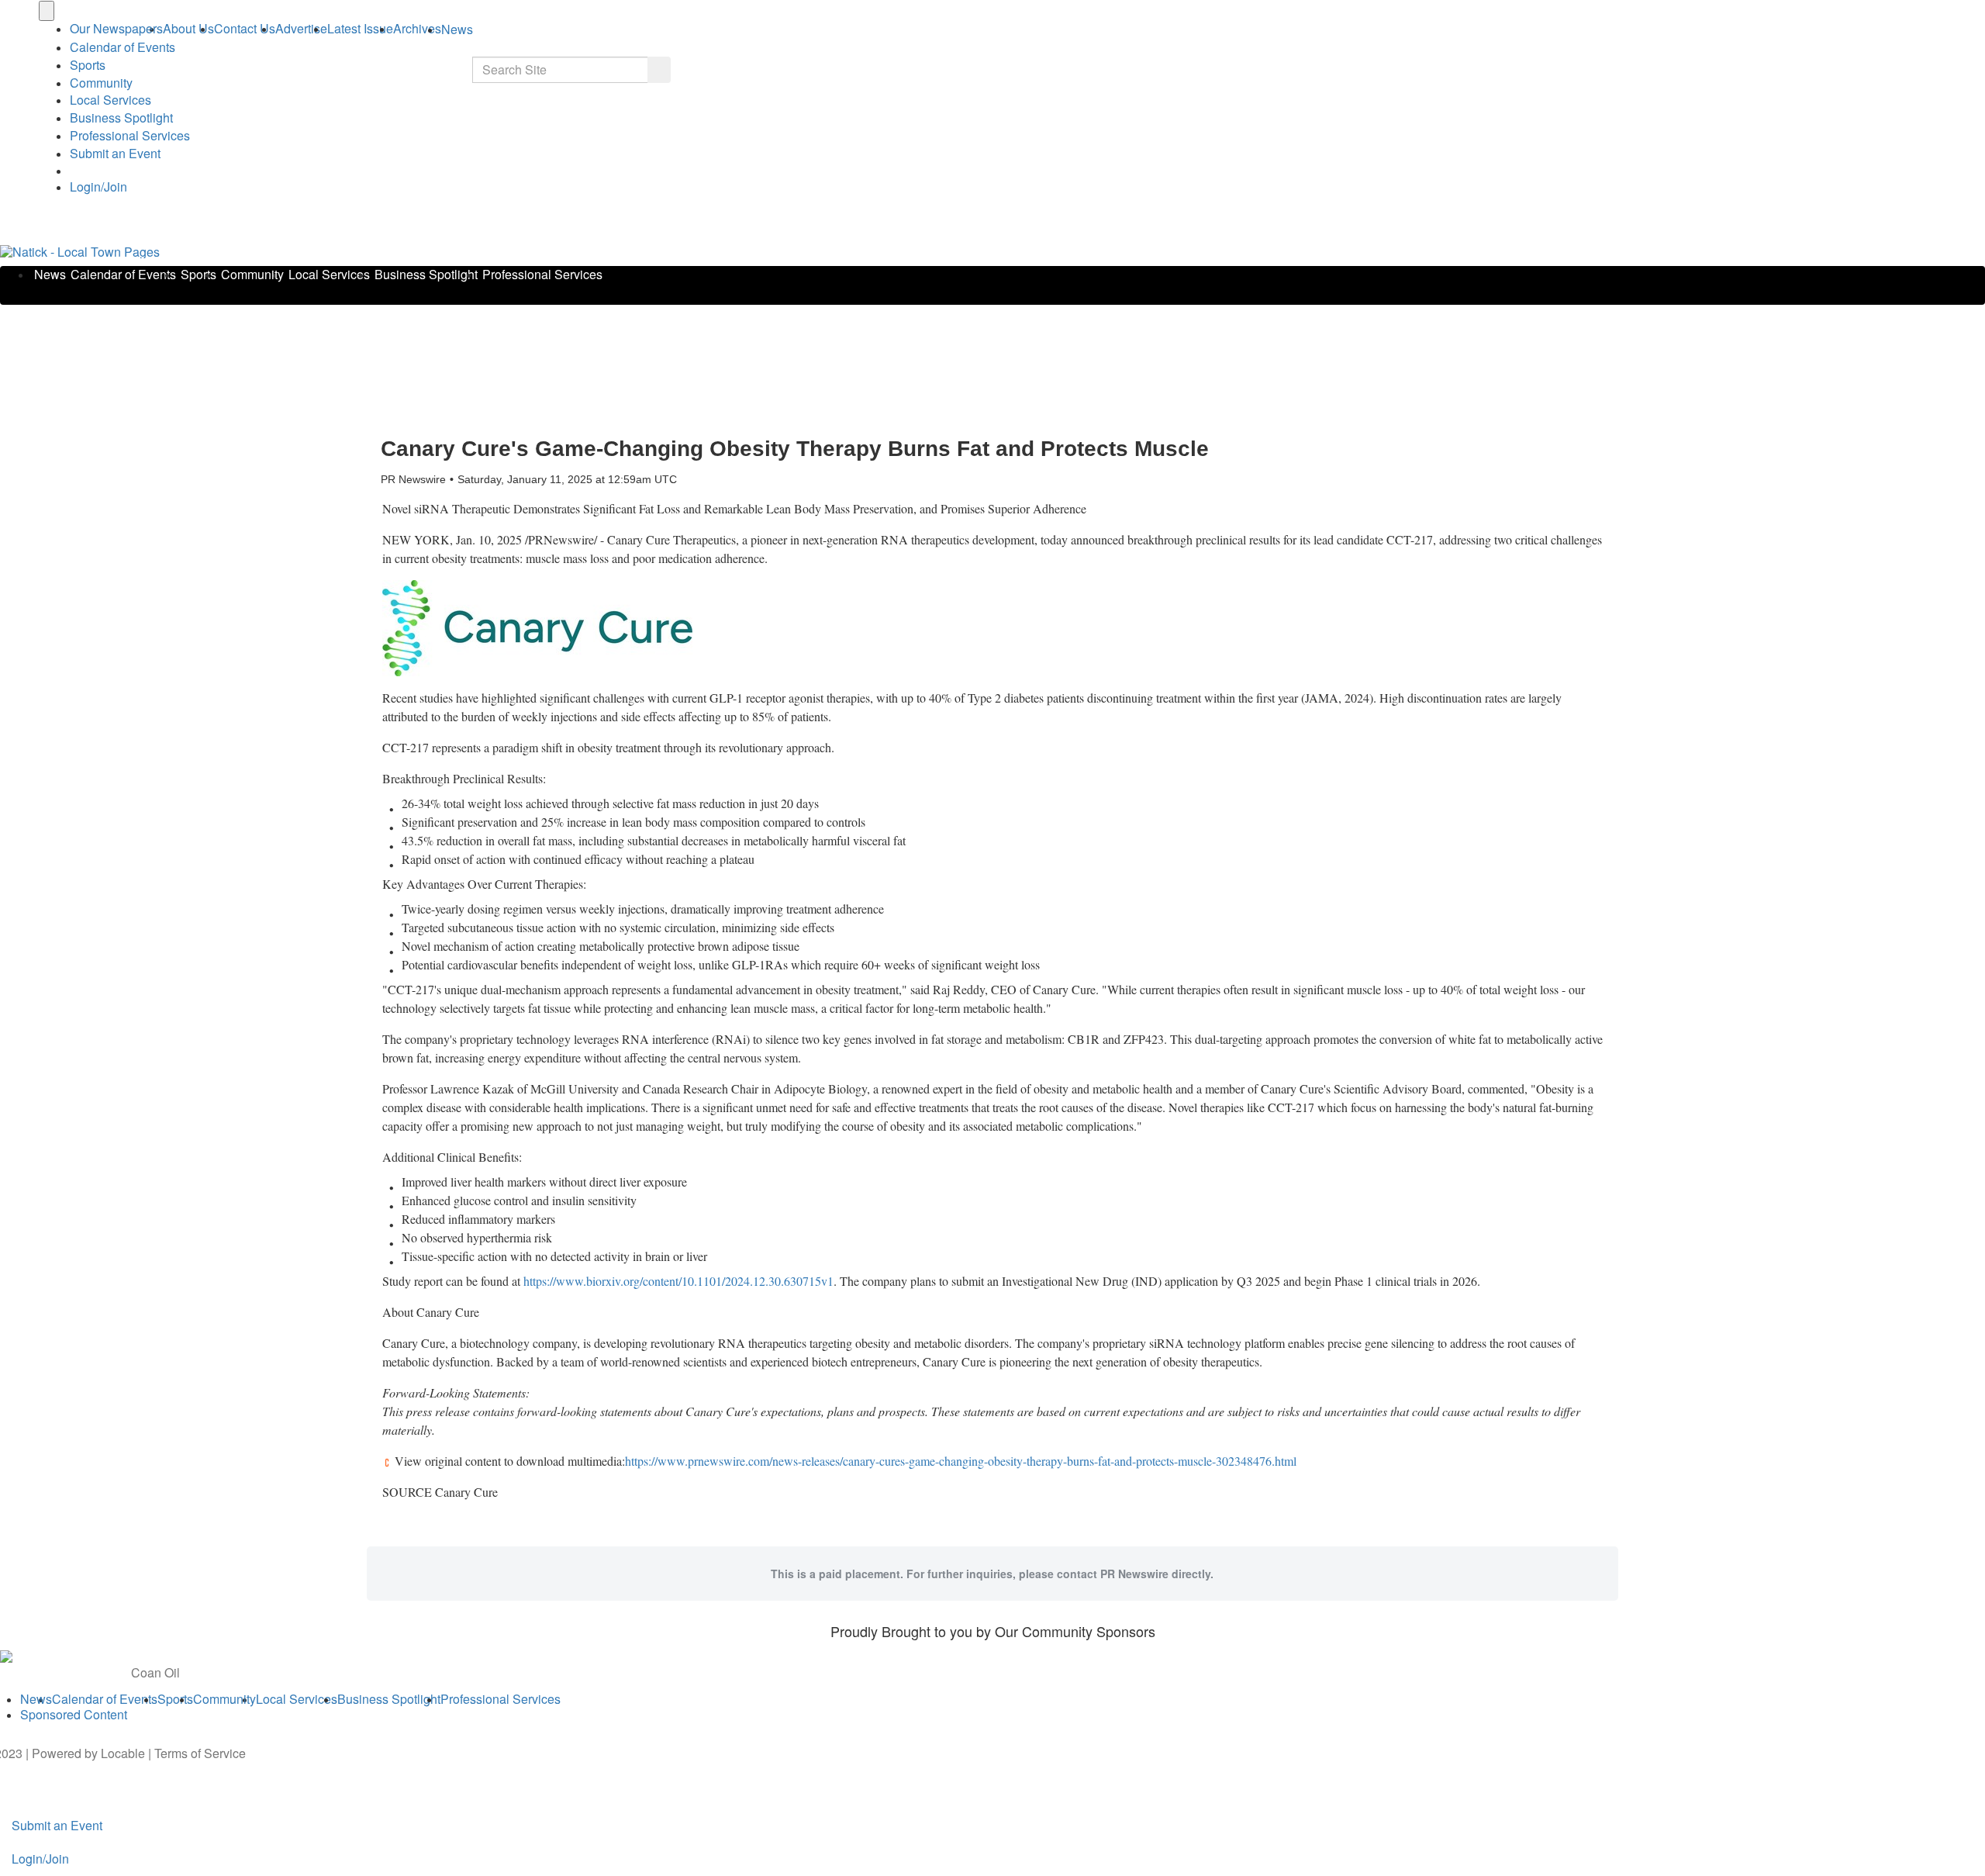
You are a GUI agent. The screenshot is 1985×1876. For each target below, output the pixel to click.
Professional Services (130, 135)
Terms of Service (200, 1753)
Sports (88, 65)
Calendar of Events (123, 274)
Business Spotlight (121, 117)
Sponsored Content (74, 1714)
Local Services (110, 100)
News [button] (457, 29)
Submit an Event (115, 153)
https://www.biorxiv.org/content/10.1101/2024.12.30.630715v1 (678, 1281)
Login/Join (98, 187)
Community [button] (101, 83)
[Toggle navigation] (47, 11)
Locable (123, 1753)
